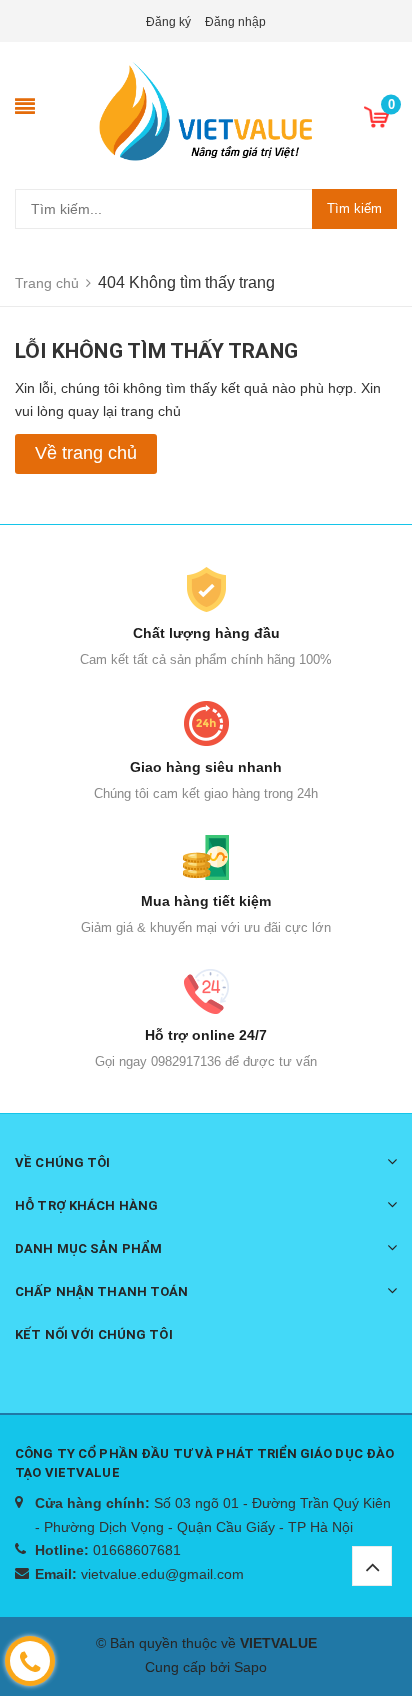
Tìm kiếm (354, 208)
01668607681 (137, 1550)
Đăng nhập (235, 22)
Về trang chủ (86, 453)
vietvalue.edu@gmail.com (162, 1574)
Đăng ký (168, 22)
